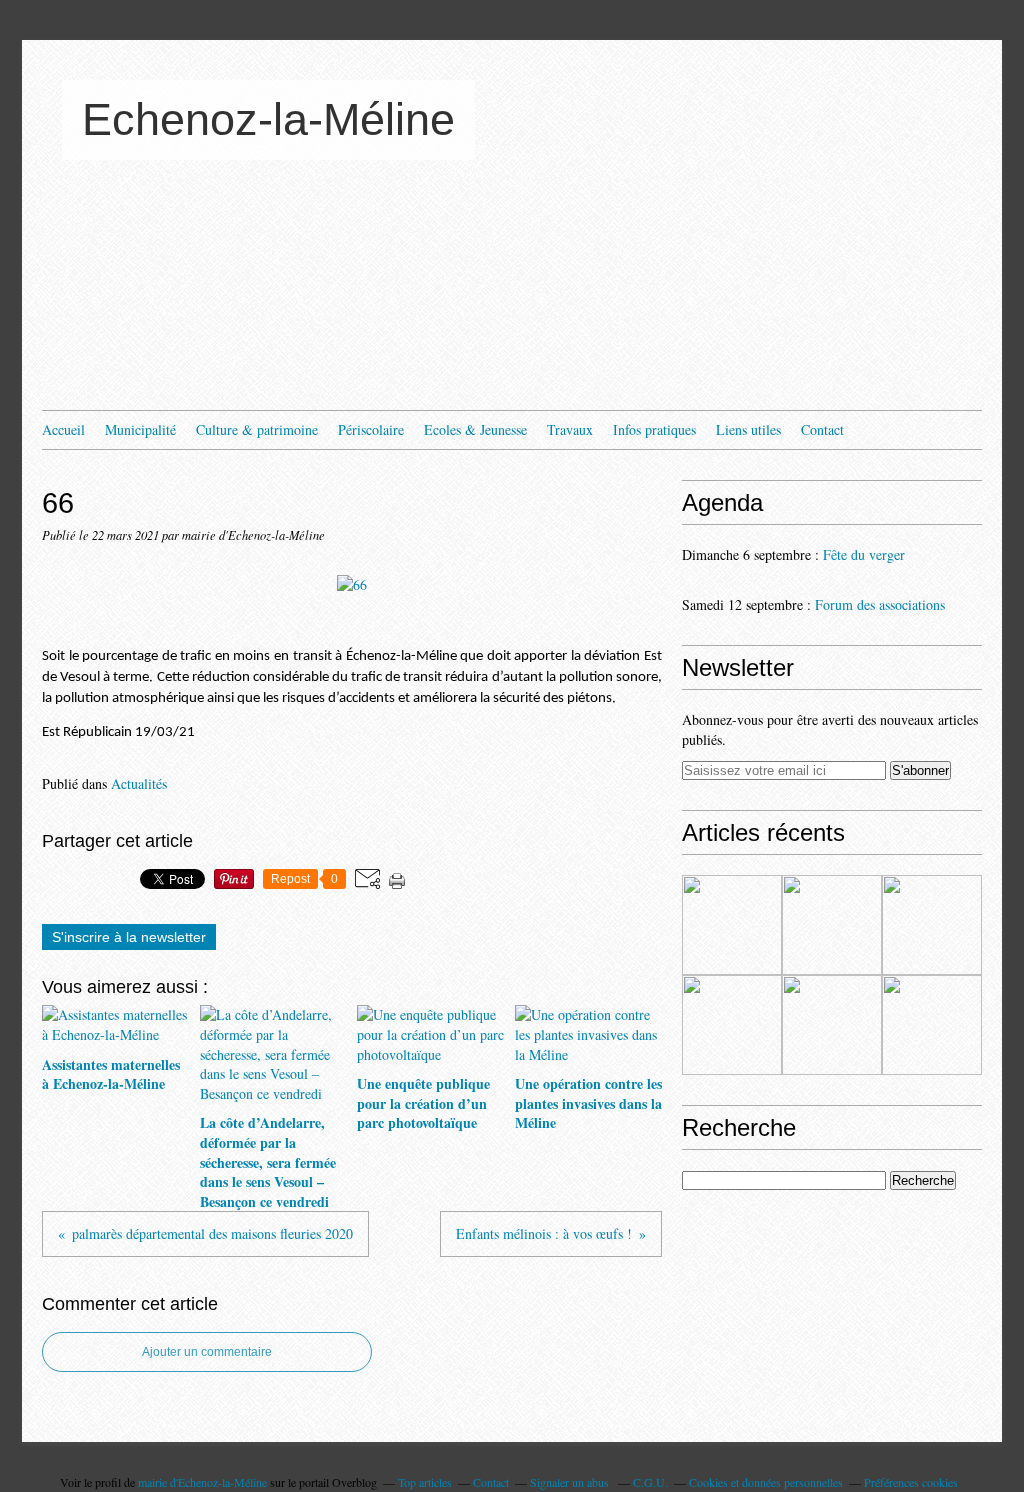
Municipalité (140, 429)
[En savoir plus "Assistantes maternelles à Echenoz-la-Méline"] (732, 925)
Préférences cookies (911, 1482)
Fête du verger (864, 554)
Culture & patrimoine (257, 429)
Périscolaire (371, 429)
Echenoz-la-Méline (268, 119)
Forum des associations (880, 604)
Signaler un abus (571, 1482)
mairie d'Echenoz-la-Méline (202, 1482)
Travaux (570, 429)
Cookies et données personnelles (766, 1482)
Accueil (63, 429)
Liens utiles (748, 429)
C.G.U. (650, 1482)
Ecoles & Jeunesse (475, 429)
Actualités (139, 783)
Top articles (425, 1482)
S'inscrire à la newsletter (129, 937)
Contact (822, 429)
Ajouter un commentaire (207, 1352)
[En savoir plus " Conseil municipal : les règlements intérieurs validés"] (832, 1025)
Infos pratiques (654, 429)
